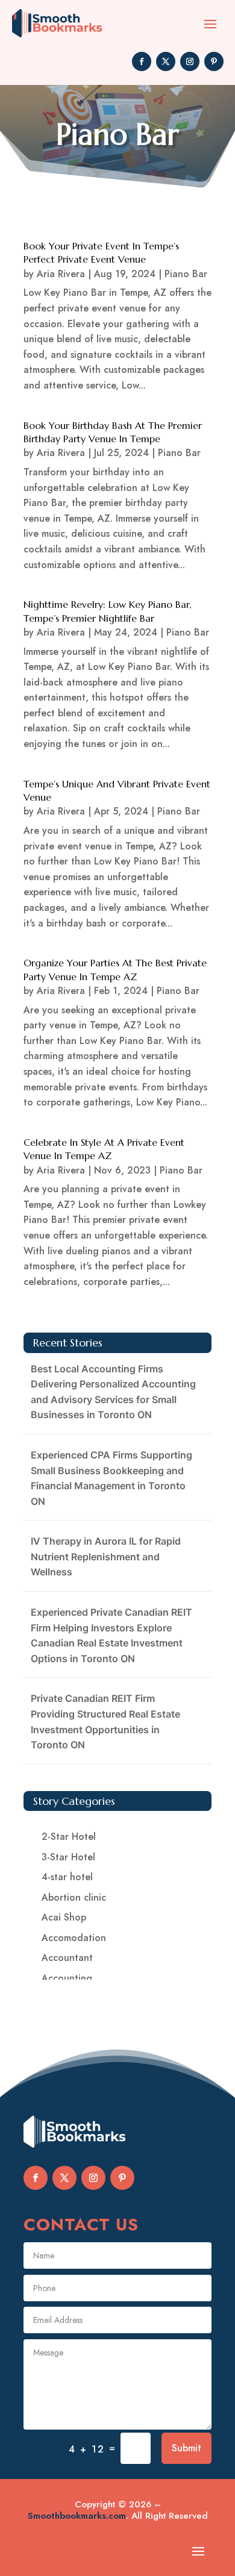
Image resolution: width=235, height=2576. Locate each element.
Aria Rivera (61, 274)
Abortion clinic (74, 1897)
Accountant (67, 1958)
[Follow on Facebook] (142, 61)
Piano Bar (186, 274)
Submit (186, 2448)
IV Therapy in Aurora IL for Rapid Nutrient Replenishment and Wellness (106, 1556)
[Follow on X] (166, 61)
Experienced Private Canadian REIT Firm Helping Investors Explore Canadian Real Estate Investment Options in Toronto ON (111, 1635)
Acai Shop (64, 1917)
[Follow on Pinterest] (214, 61)
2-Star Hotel (69, 1837)
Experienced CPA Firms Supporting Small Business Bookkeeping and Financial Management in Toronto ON (111, 1478)
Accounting (67, 1978)
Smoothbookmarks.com (77, 2516)
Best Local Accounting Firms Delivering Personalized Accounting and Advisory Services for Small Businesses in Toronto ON (113, 1392)
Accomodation (74, 1938)
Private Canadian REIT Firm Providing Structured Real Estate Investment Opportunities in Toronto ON (105, 1721)
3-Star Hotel (68, 1857)
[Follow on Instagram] (190, 61)
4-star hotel (67, 1877)
